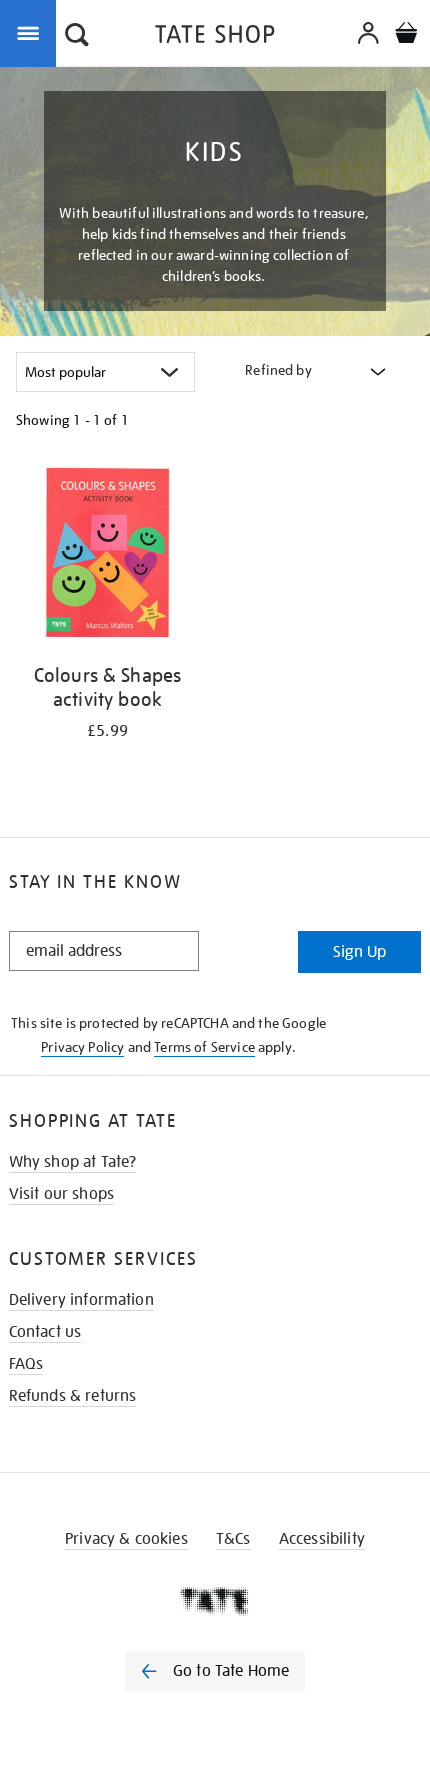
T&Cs (233, 1539)
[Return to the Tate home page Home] (215, 37)
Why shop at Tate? (73, 1162)
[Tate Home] (215, 1601)
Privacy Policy (82, 1047)
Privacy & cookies (126, 1539)
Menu (32, 32)
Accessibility (322, 1539)
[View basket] (406, 35)
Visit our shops (61, 1194)
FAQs (26, 1364)
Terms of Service (204, 1047)
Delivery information (81, 1300)
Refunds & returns (73, 1396)
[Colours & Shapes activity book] (107, 557)
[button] (77, 37)
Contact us (45, 1332)
